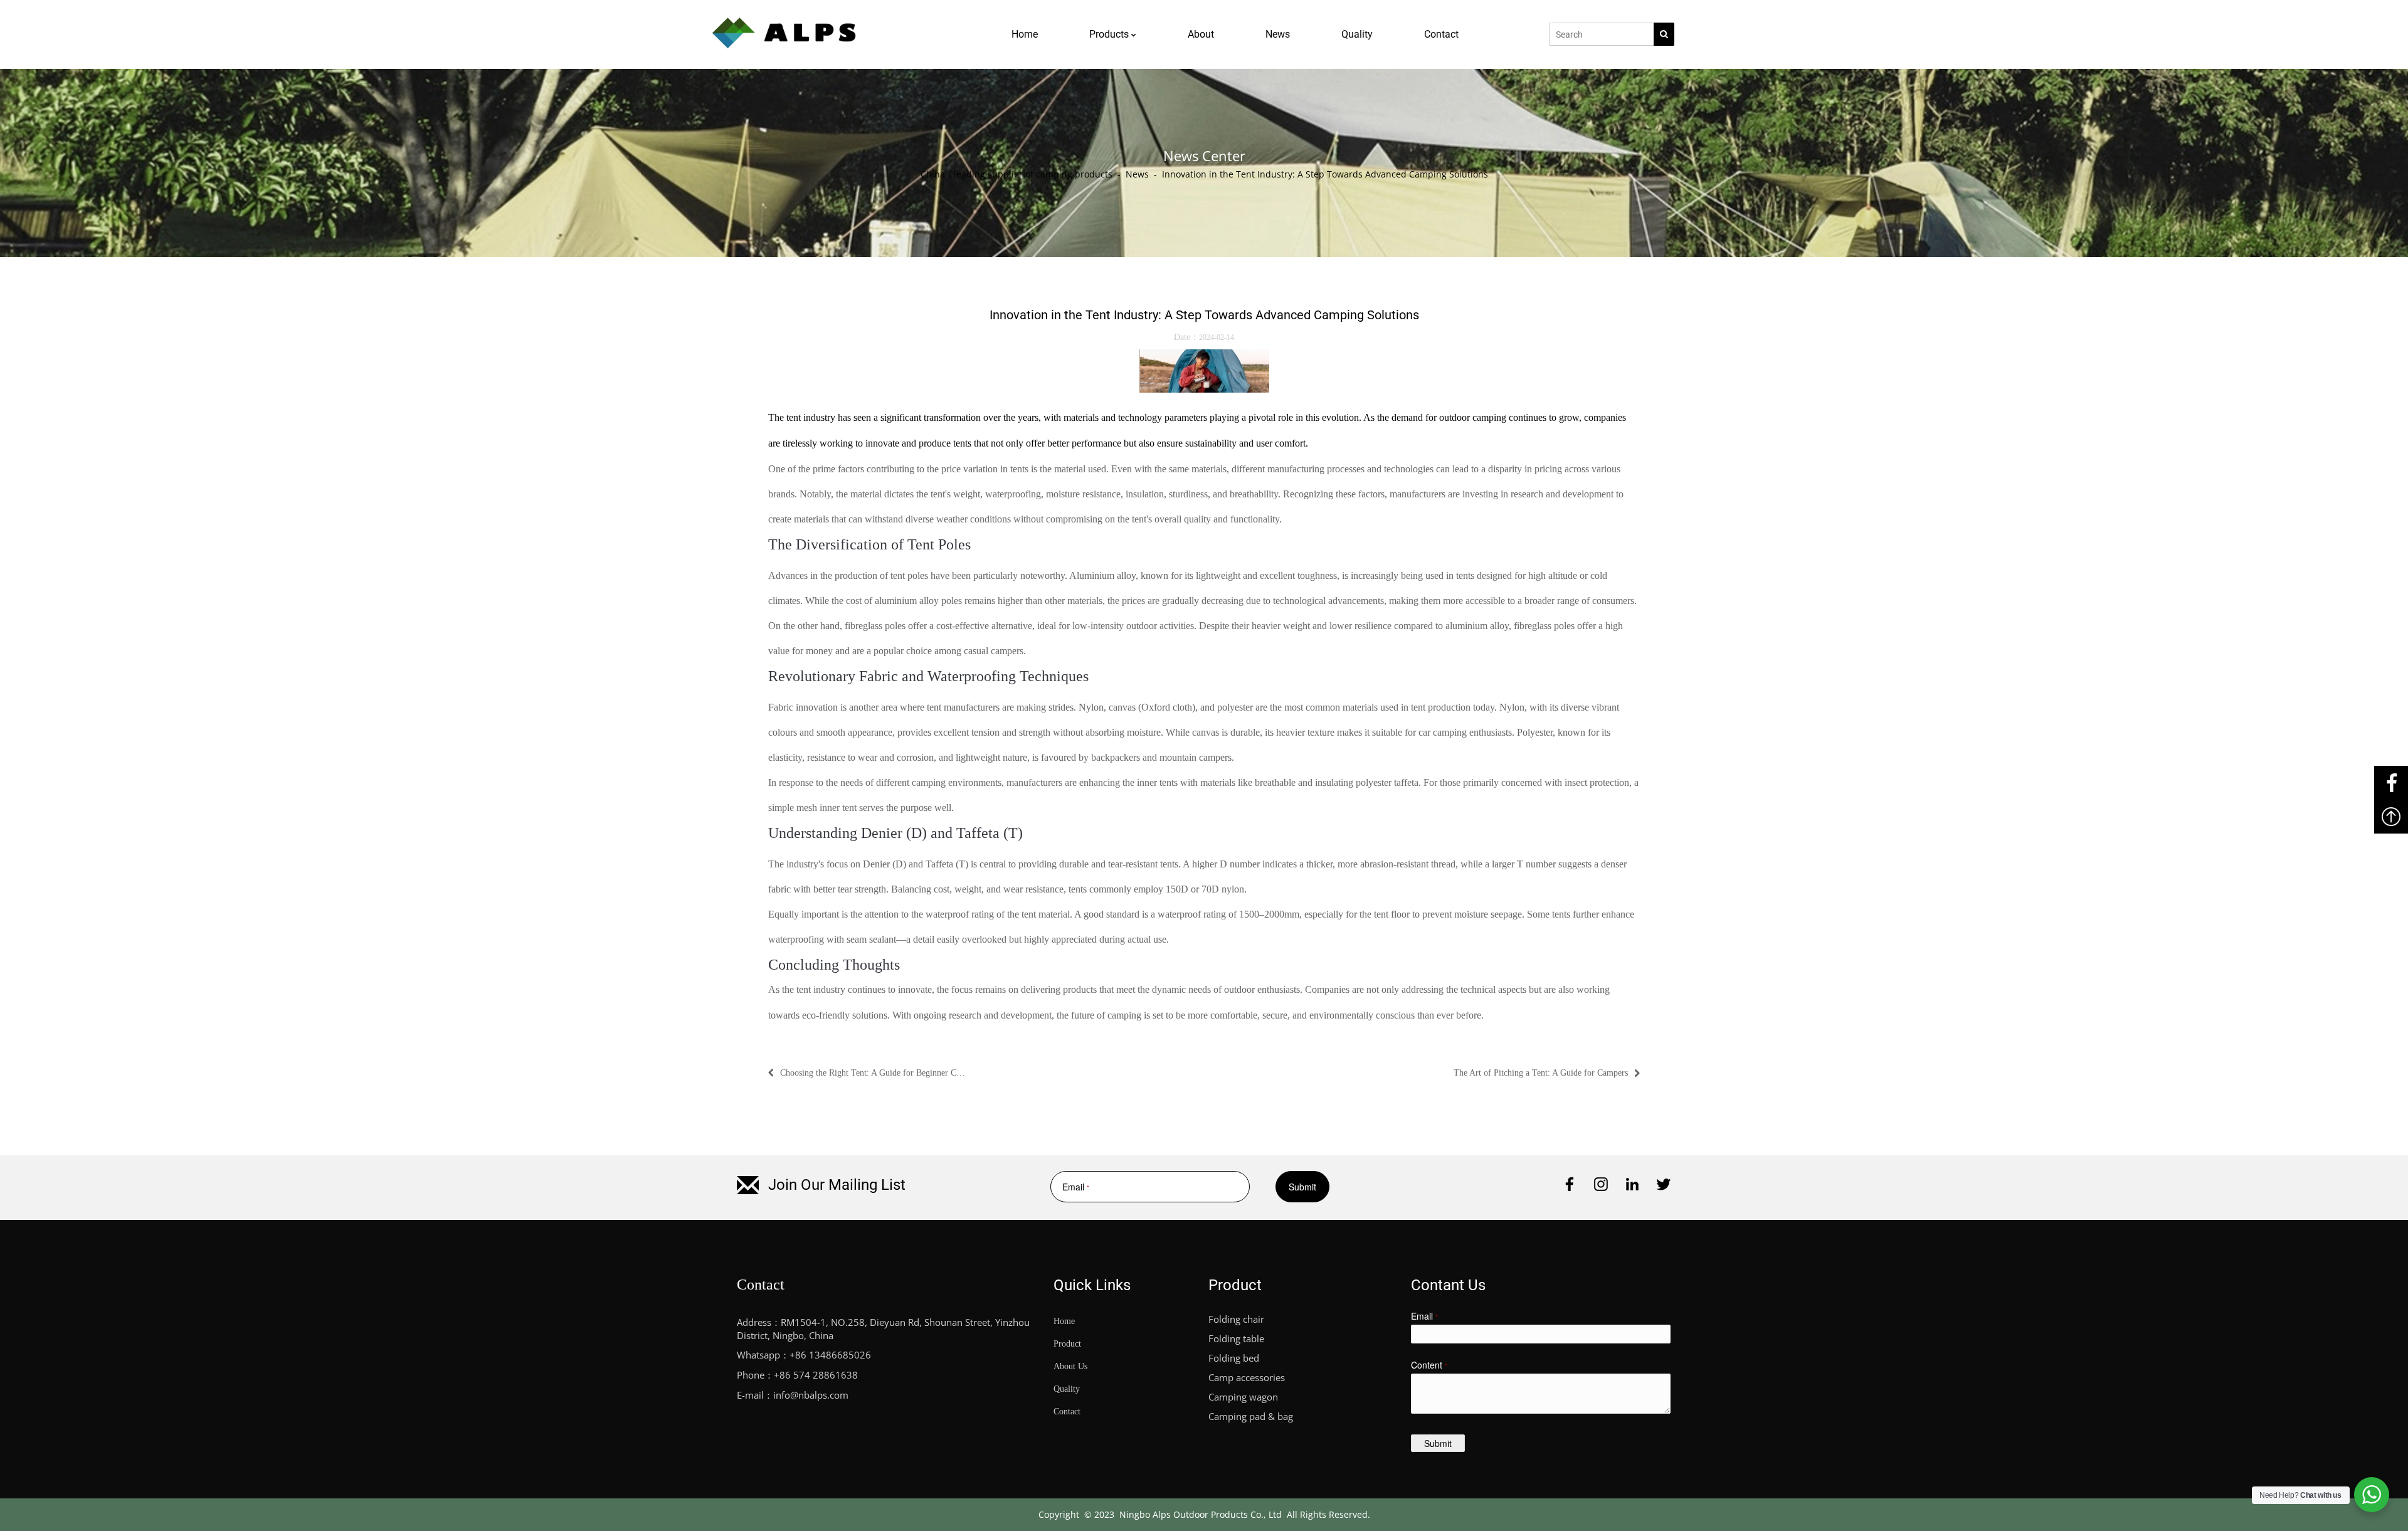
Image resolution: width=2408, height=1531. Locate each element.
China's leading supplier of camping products (1017, 174)
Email (1071, 1187)
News (1137, 174)
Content (1429, 1365)
